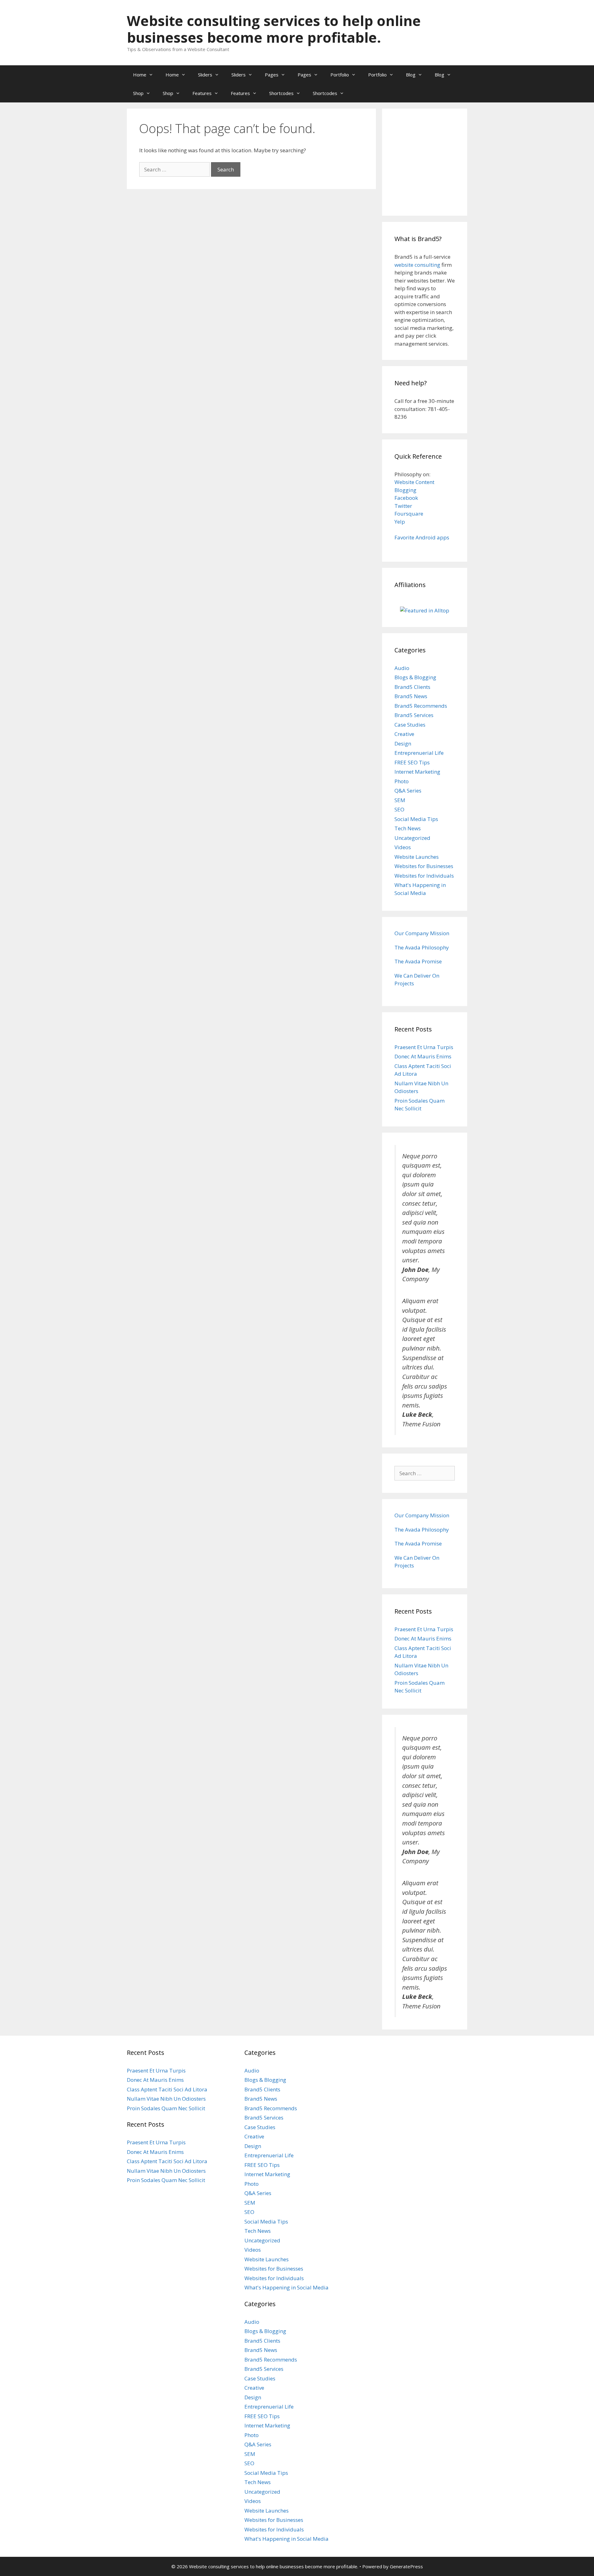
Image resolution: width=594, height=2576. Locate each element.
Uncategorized (412, 838)
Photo (402, 781)
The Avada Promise (418, 961)
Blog (411, 75)
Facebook (406, 498)
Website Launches (417, 857)
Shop (138, 93)
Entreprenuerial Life (419, 753)
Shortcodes (281, 93)
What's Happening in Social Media (286, 2287)
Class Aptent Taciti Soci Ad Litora (167, 2089)
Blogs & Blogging (415, 677)
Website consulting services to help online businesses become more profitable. (274, 29)
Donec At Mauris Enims (423, 1056)
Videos (403, 847)
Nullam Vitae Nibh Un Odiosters (166, 2099)
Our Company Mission (422, 933)
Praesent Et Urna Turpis (424, 1047)
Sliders (205, 75)
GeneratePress (406, 2566)
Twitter (403, 506)
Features (202, 93)
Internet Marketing (417, 772)
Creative (404, 734)
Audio (402, 668)
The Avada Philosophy (422, 947)
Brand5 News (411, 696)
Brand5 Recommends (421, 706)
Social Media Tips (416, 819)
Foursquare (409, 514)
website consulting (417, 265)
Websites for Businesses (424, 866)
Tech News (408, 828)
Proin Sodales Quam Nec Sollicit (166, 2108)
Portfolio (340, 75)
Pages (272, 75)
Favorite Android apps (422, 537)
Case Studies (410, 725)
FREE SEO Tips (412, 762)
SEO (399, 809)
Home (140, 75)
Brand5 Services (414, 715)
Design (403, 743)
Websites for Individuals (424, 876)
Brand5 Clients (412, 687)
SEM (400, 800)
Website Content (414, 482)
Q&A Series (408, 791)
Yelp (400, 522)
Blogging (405, 490)
